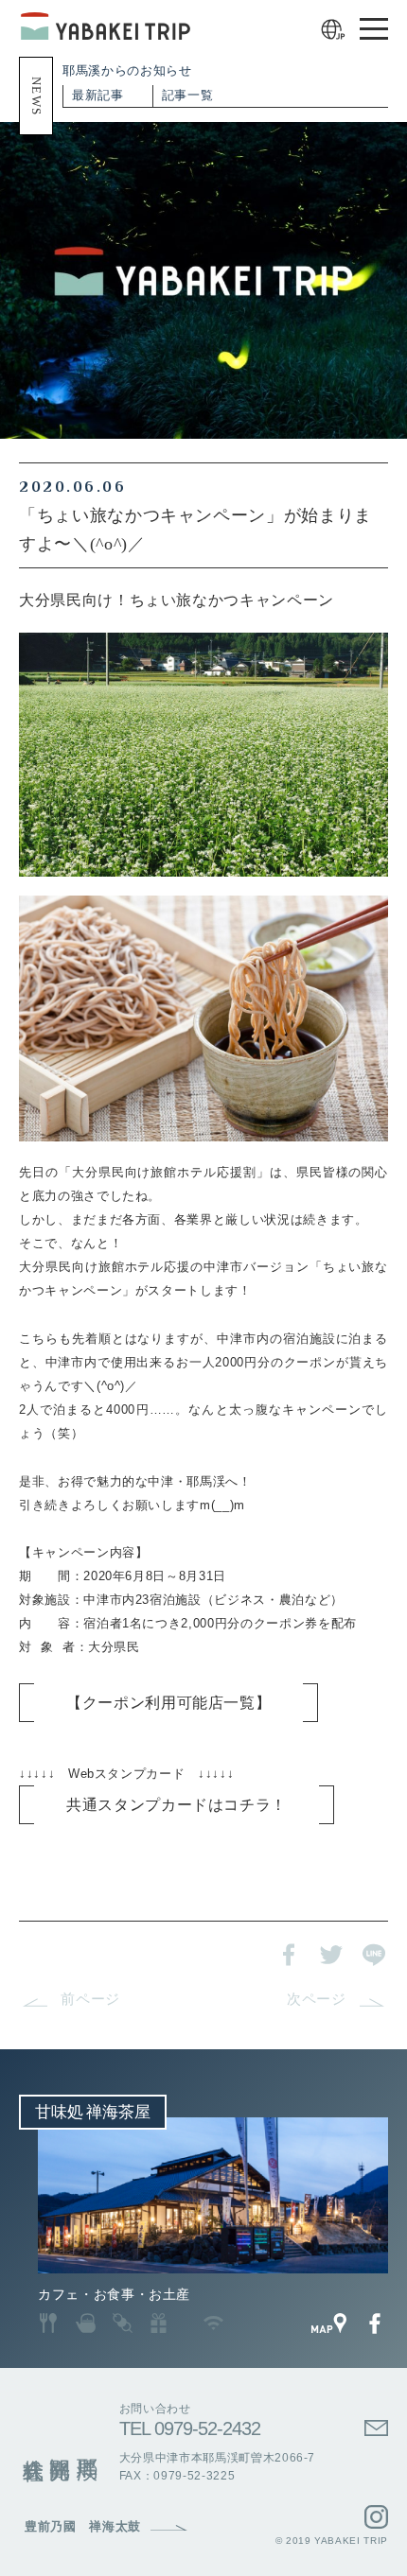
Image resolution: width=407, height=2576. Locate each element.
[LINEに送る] (374, 1954)
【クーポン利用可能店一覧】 (168, 1703)
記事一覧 (188, 95)
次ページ (317, 1999)
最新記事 (98, 95)
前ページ (90, 1999)
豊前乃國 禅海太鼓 (83, 2527)
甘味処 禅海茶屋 (93, 2112)
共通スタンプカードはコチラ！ (177, 1805)
